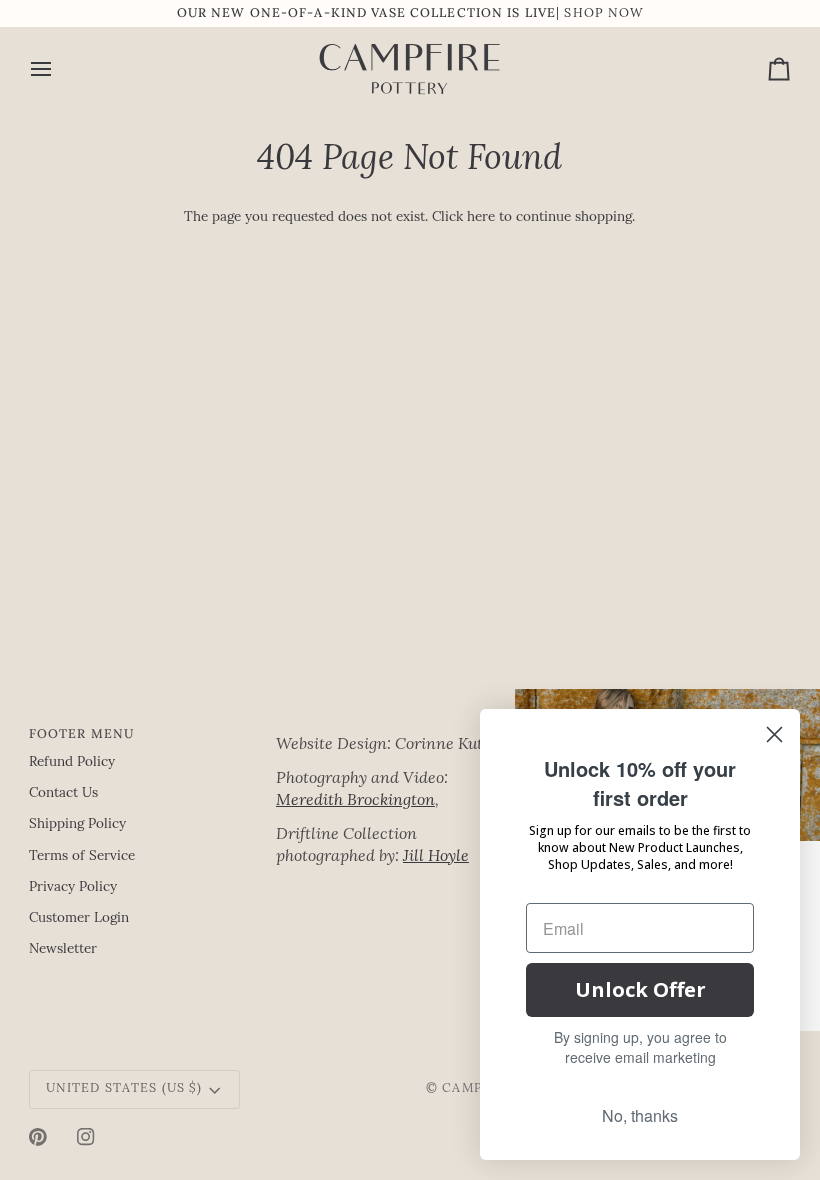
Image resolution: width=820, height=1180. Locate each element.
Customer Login (79, 918)
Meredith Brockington (355, 801)
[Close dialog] (774, 734)
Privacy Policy (73, 887)
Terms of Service (82, 856)
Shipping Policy (77, 824)
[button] (391, 729)
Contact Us (63, 793)
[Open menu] (59, 69)
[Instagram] (86, 1137)
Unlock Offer (640, 989)
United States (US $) (124, 1089)
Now (625, 14)
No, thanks (640, 1115)
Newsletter (63, 949)
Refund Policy (72, 762)
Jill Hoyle (436, 857)
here (481, 217)
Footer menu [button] (81, 733)
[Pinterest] (38, 1137)
